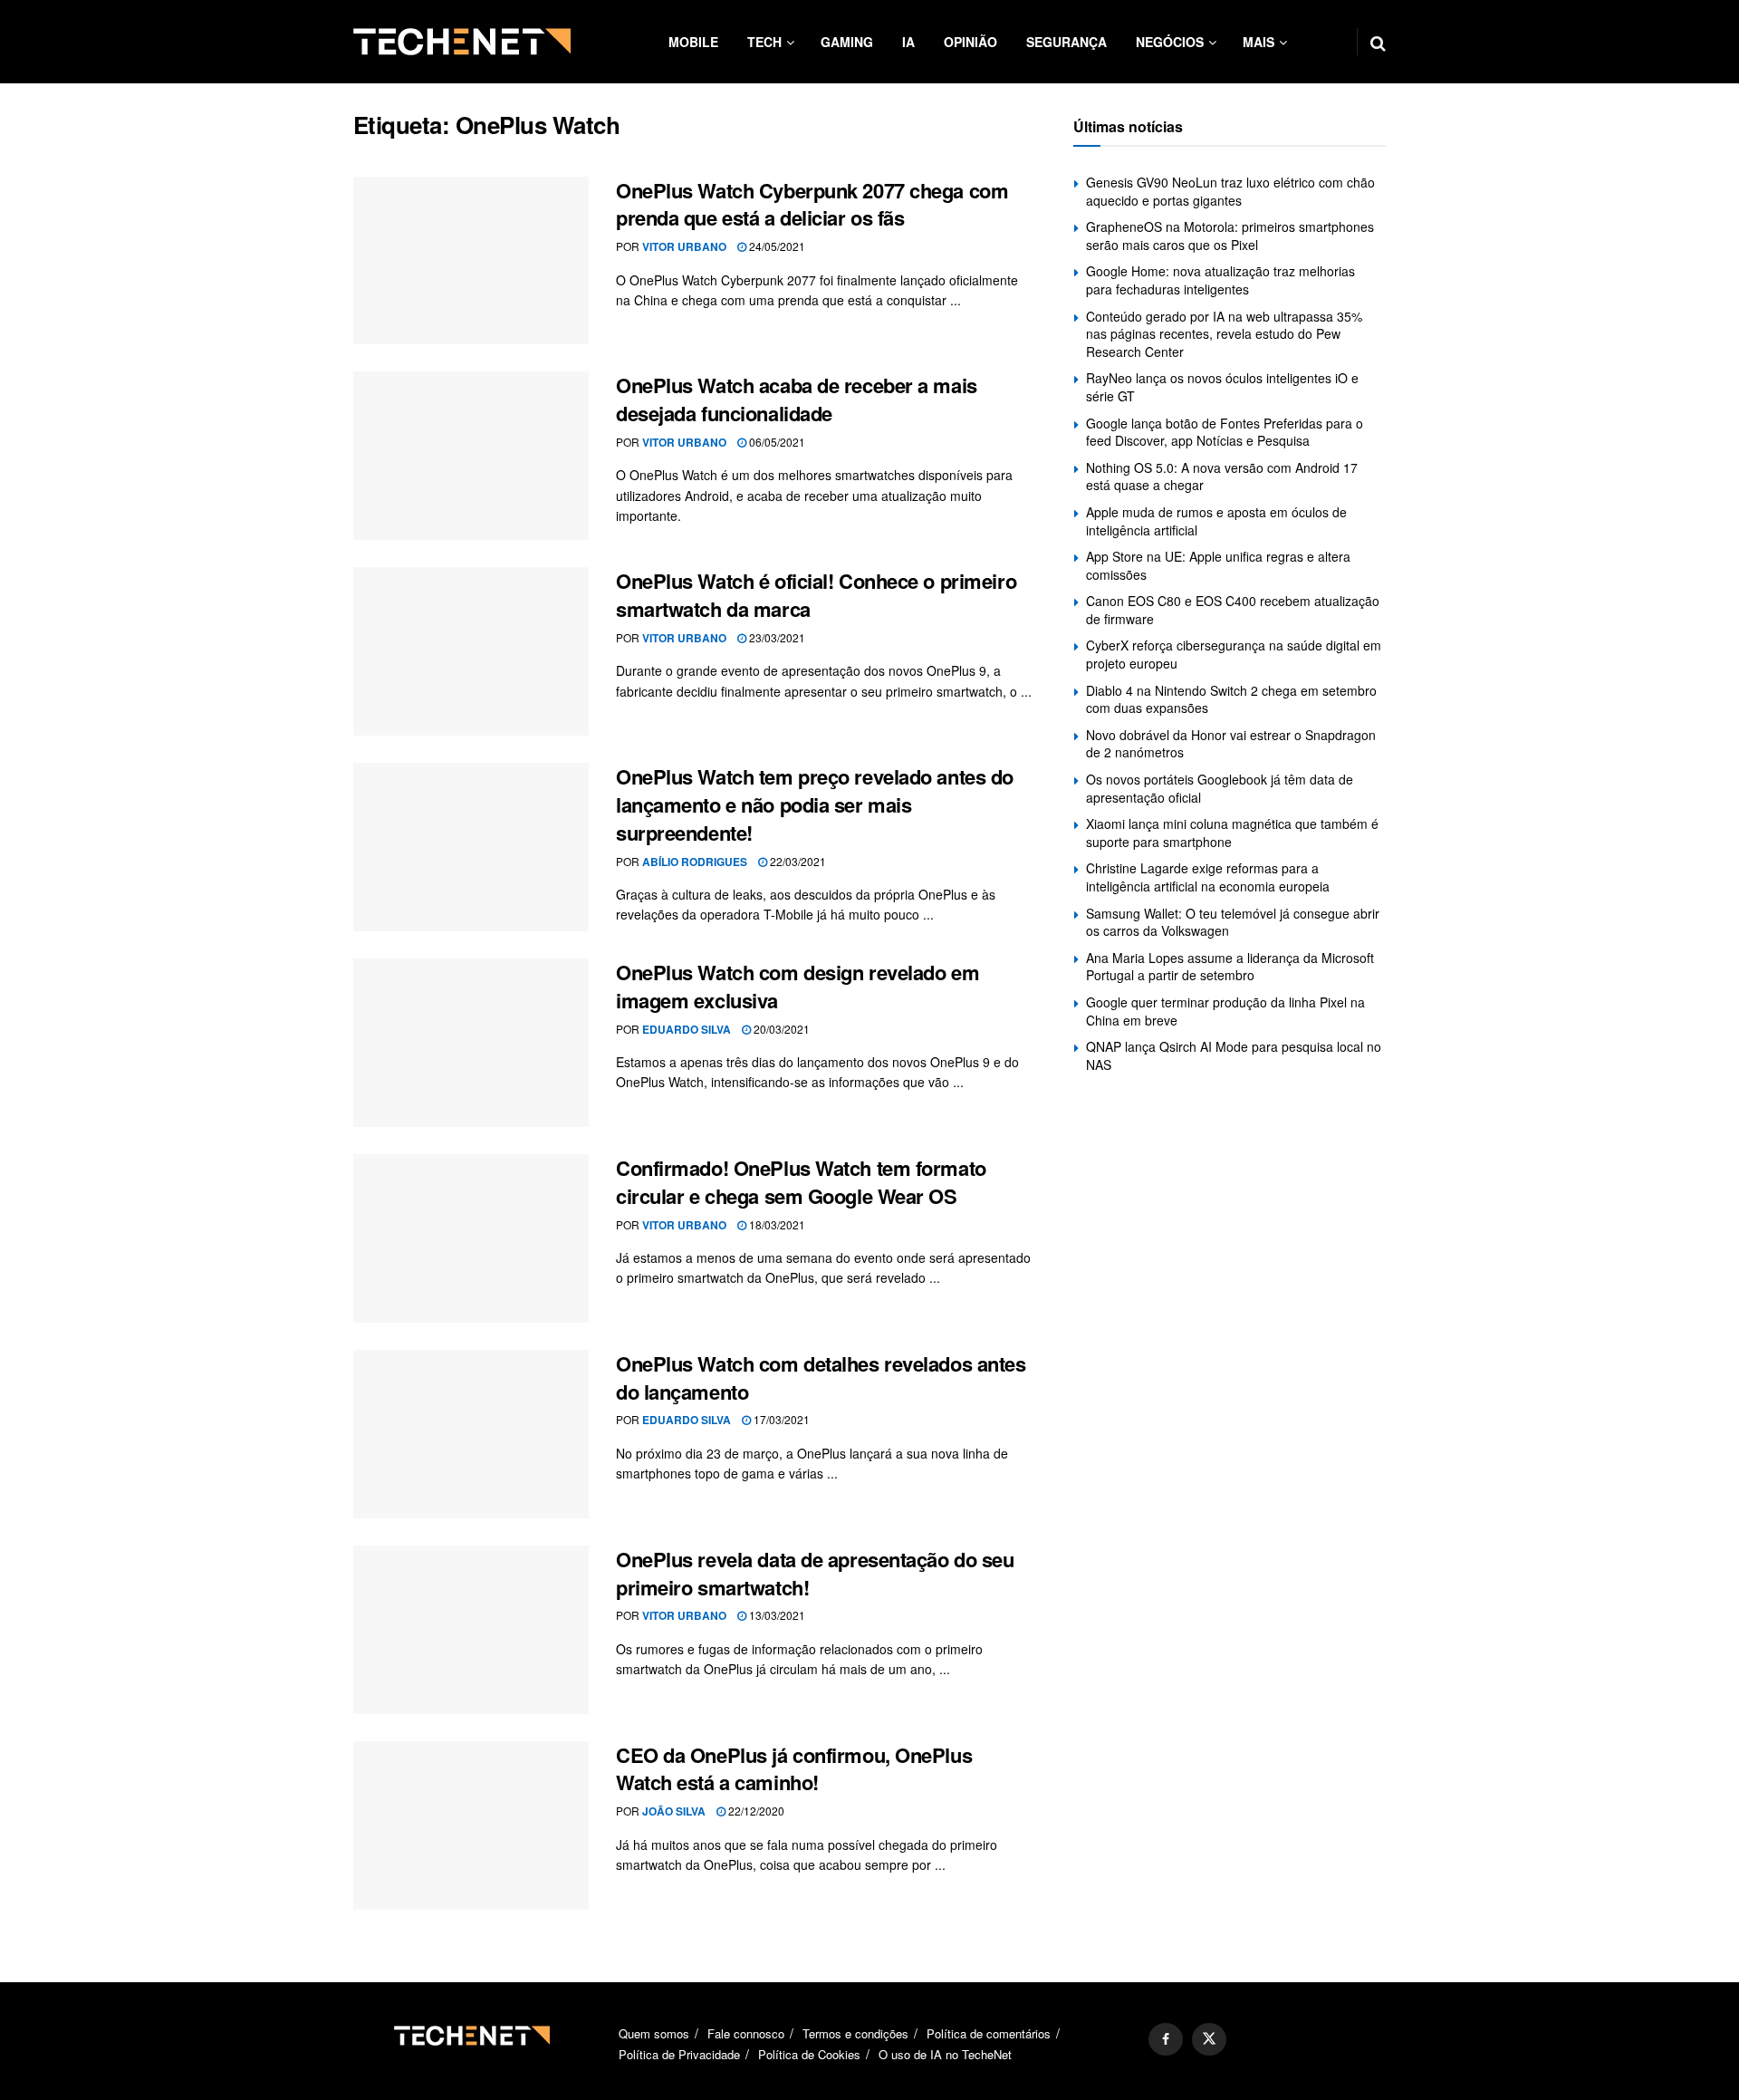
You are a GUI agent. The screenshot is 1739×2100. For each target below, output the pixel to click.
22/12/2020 (755, 1811)
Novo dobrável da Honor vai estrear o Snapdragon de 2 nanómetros (1231, 744)
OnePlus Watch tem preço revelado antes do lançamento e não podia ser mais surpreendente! (815, 804)
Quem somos (654, 2033)
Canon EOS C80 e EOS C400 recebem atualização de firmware (1233, 610)
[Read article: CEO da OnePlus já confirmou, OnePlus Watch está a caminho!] (471, 1825)
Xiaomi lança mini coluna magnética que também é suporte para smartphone (1232, 833)
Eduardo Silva (687, 1029)
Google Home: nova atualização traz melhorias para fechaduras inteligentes (1220, 280)
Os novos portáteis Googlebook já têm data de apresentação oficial (1220, 788)
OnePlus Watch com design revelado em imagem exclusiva (797, 986)
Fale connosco (746, 2033)
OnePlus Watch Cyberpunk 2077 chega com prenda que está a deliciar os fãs (812, 204)
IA (908, 42)
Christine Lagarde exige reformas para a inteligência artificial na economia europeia (1208, 877)
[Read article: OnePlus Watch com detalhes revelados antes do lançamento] (471, 1434)
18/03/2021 (776, 1224)
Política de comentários (989, 2033)
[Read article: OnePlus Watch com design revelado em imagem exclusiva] (471, 1043)
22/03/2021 (797, 861)
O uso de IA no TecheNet (945, 2054)
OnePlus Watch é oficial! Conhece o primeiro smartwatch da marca (816, 595)
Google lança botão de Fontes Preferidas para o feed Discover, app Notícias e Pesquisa (1225, 432)
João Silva (674, 1811)
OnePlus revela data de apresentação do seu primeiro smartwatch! (815, 1573)
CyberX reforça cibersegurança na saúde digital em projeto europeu (1234, 654)
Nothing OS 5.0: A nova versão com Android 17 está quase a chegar (1222, 477)
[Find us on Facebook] (1166, 2039)
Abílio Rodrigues (695, 862)
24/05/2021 (776, 246)
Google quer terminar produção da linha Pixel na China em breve (1225, 1011)
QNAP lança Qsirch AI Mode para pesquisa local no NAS (1234, 1055)
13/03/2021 (776, 1615)
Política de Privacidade (679, 2054)
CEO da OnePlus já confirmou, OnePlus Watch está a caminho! (794, 1769)
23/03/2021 (776, 637)
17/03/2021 (780, 1419)
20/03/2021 (780, 1029)
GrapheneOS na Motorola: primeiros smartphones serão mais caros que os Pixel (1230, 236)
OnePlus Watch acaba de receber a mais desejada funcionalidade (797, 399)
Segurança (1066, 42)
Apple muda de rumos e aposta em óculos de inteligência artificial (1216, 521)
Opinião (970, 42)
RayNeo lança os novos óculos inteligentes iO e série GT (1222, 387)
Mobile (693, 42)
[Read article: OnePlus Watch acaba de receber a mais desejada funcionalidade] (471, 456)
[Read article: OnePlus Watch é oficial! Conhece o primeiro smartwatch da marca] (471, 651)
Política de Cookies (809, 2054)
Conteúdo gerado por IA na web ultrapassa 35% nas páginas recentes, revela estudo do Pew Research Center (1224, 334)
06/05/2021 (776, 442)
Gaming (847, 42)
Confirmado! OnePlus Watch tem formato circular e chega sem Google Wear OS (801, 1182)
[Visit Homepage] (462, 42)
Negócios (1170, 42)
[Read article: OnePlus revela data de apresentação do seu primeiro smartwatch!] (471, 1630)
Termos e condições (855, 2033)
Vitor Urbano (684, 246)
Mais (1259, 42)
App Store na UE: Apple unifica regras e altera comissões (1218, 565)
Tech (764, 42)
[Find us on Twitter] (1209, 2039)
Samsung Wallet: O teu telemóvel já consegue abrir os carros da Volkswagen (1233, 922)
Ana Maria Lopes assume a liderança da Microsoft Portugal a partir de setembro (1230, 967)
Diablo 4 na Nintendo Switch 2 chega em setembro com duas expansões (1231, 699)
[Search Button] (1378, 42)
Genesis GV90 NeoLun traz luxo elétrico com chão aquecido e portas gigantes (1230, 191)
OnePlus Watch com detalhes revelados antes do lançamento (821, 1378)
